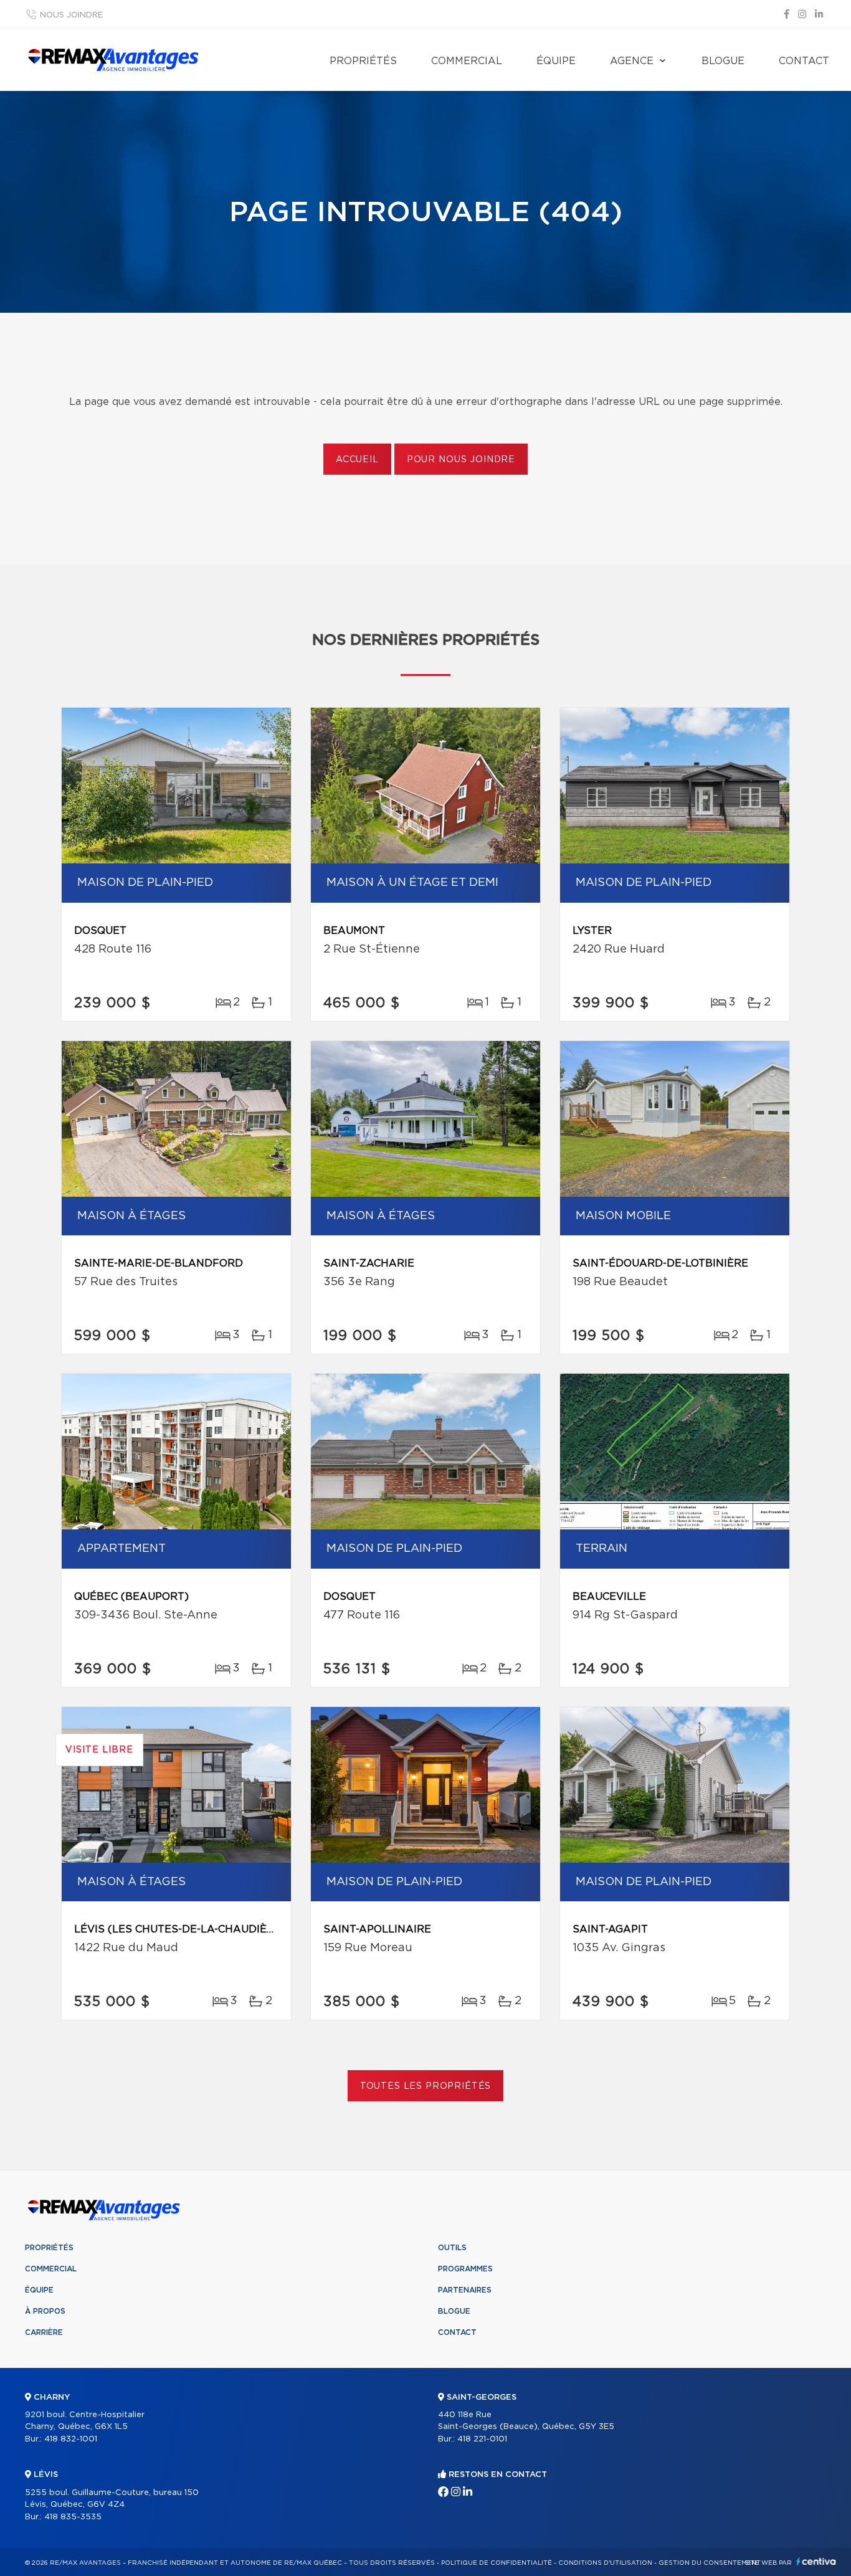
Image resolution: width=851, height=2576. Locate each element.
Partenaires (465, 2290)
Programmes (465, 2269)
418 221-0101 (482, 2439)
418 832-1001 (71, 2439)
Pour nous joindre (461, 460)
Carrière (44, 2332)
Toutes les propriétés (426, 2086)
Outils (452, 2248)
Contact (804, 61)
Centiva (816, 2561)
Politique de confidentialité (497, 2563)
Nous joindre (71, 15)
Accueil (357, 460)
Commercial (467, 61)
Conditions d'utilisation (605, 2563)
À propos (45, 2311)
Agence (632, 61)
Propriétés (363, 61)
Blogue (723, 61)
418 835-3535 (73, 2517)
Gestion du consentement (710, 2563)
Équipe (556, 61)
